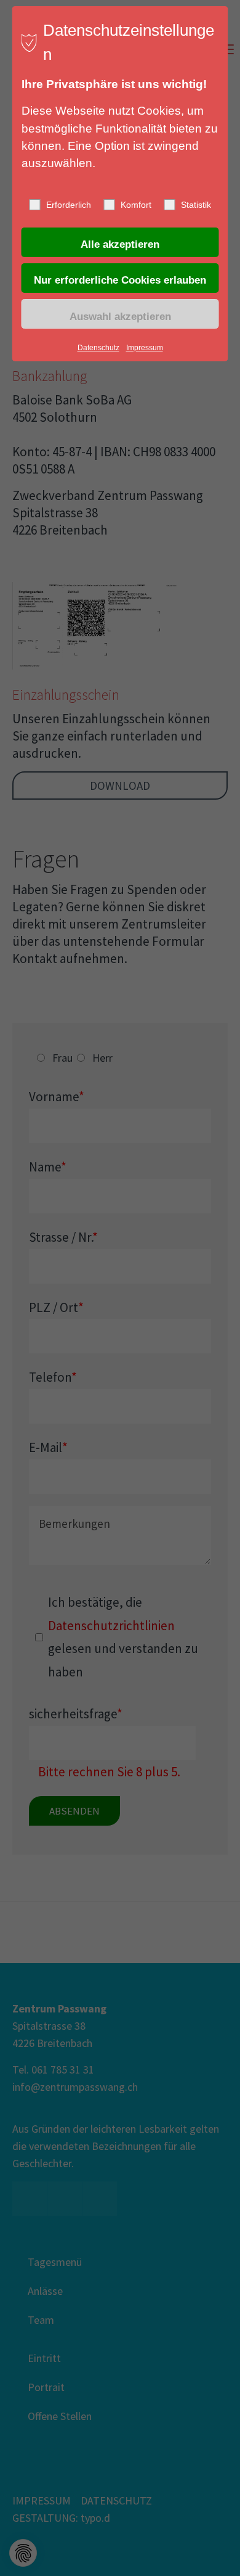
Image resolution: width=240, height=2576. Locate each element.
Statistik (196, 205)
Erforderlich (69, 205)
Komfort (136, 205)
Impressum (145, 348)
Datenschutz (98, 348)
